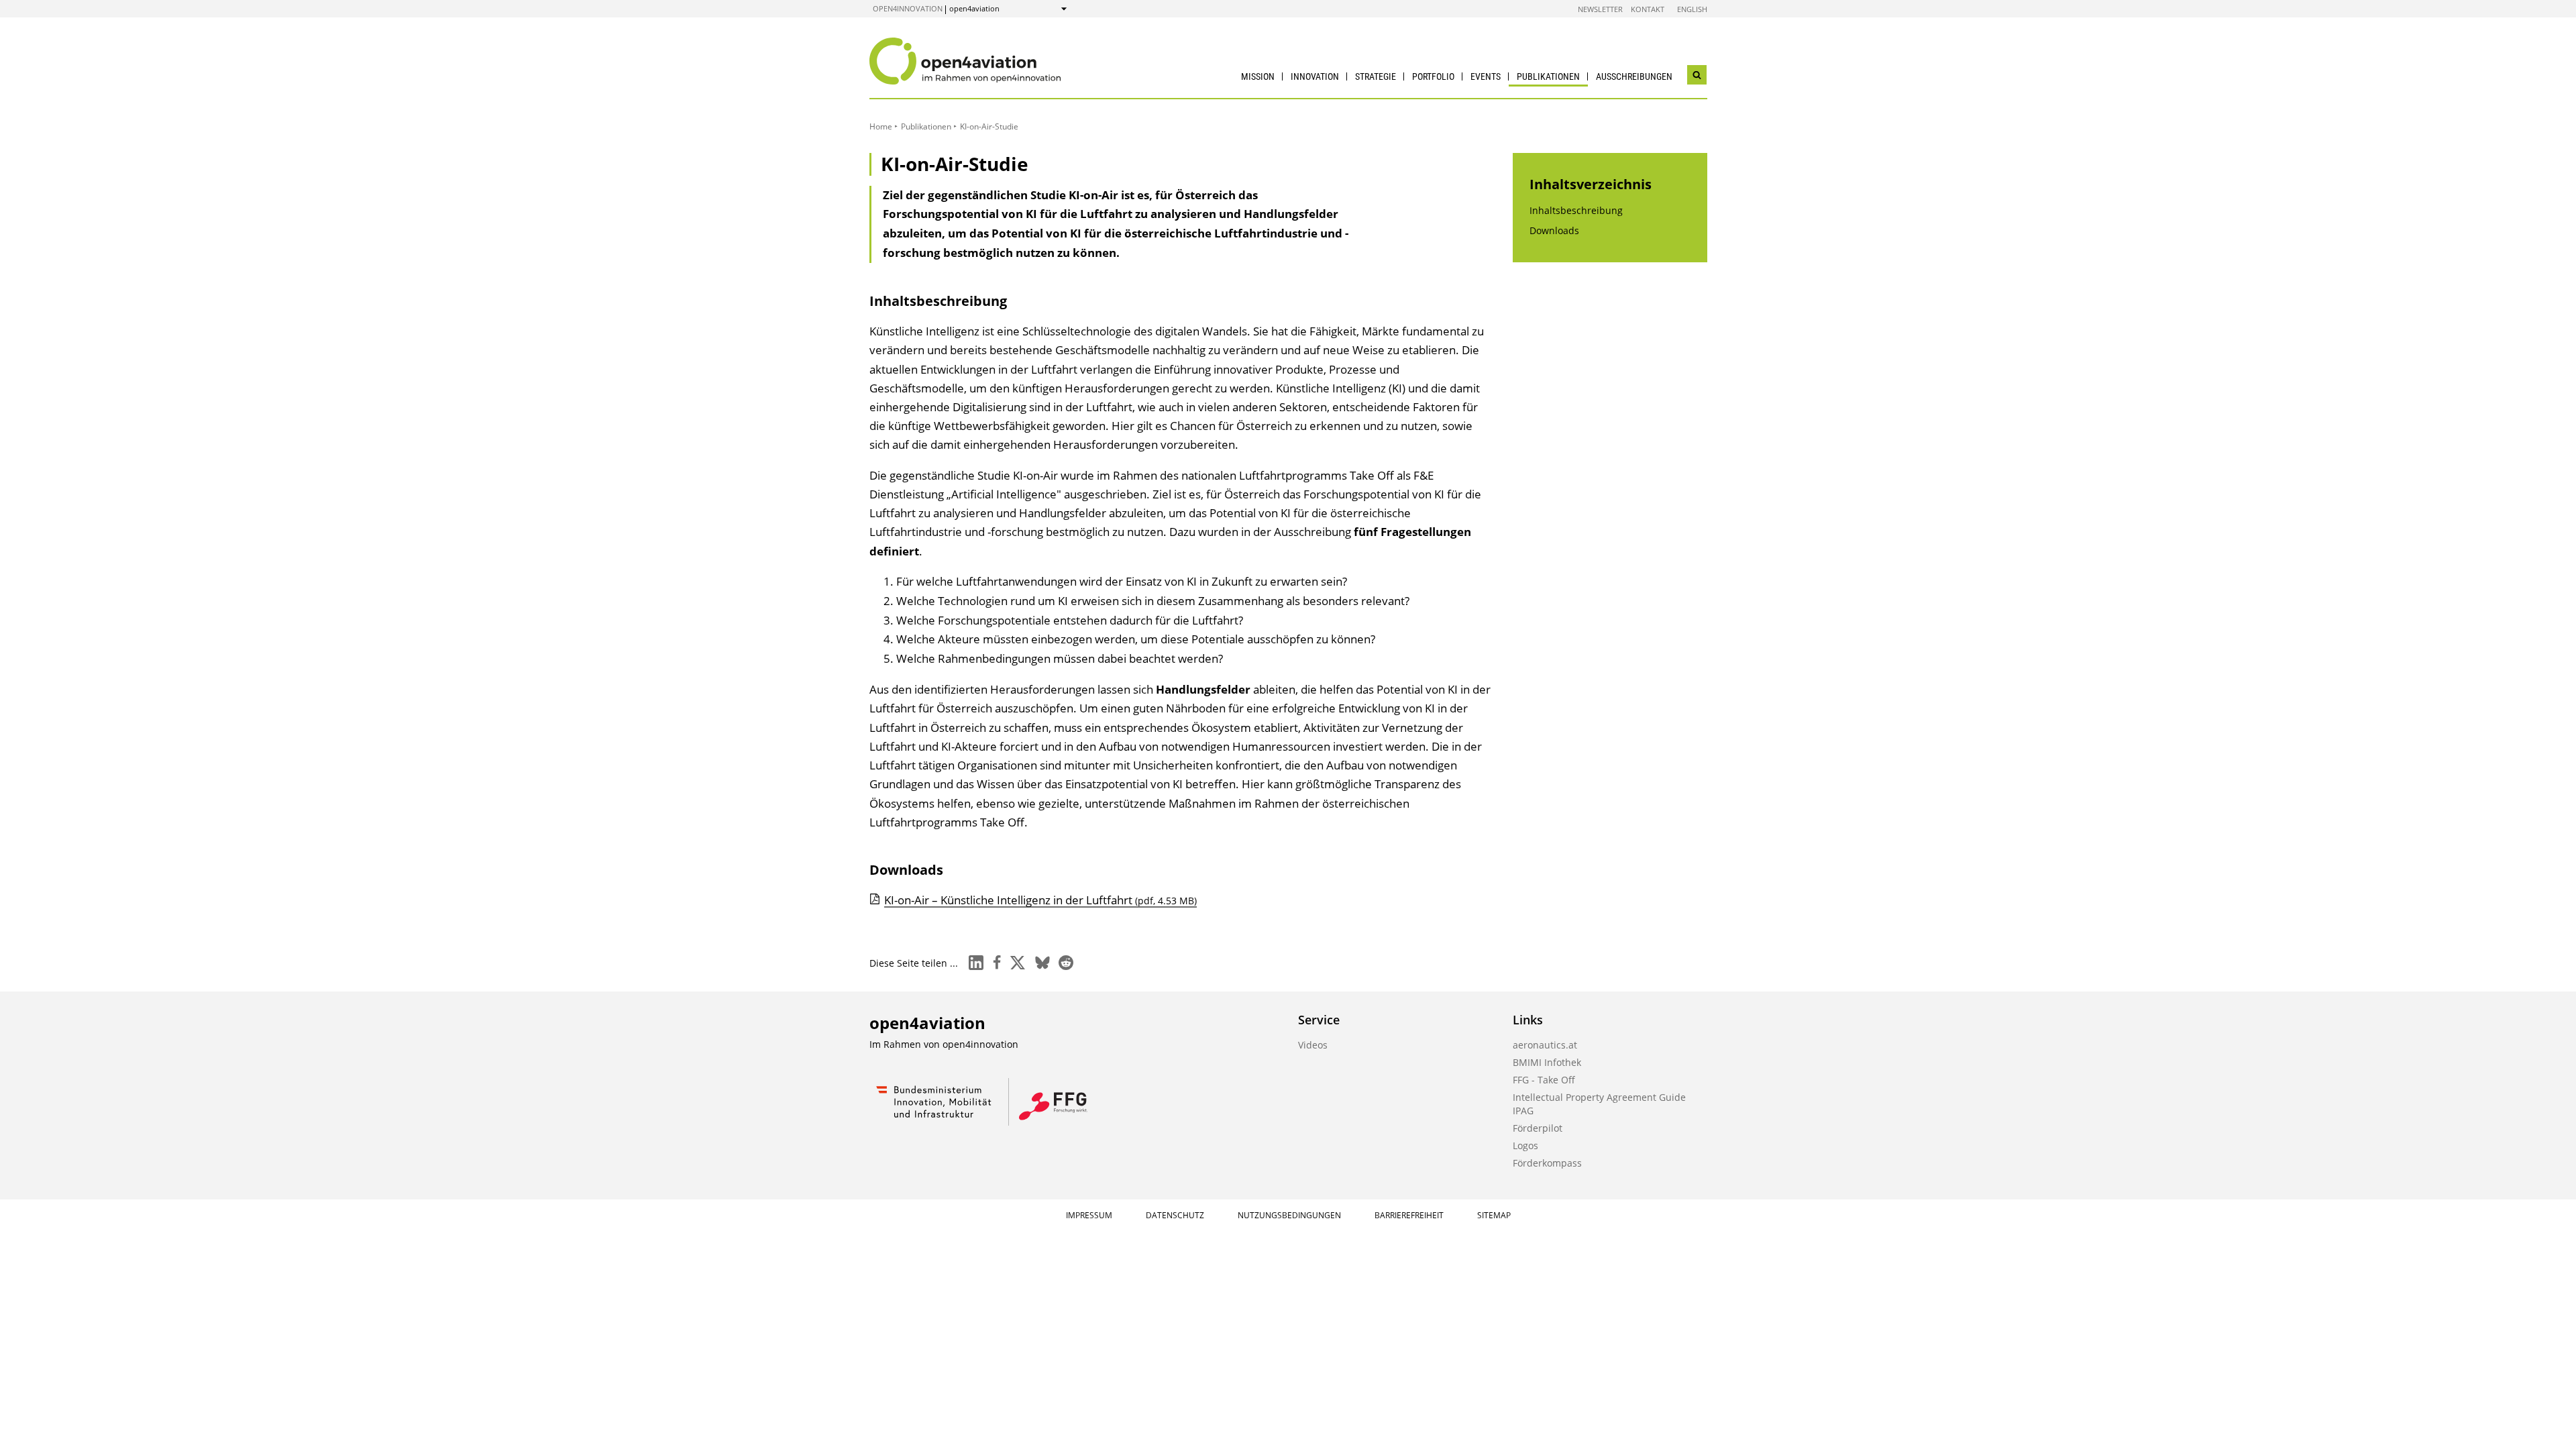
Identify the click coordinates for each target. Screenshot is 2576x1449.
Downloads (1554, 230)
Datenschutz (1175, 1215)
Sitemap (1494, 1215)
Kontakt (1648, 9)
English (1692, 9)
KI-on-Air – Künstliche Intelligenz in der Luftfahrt (1040, 900)
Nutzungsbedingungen (1289, 1215)
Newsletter (1600, 9)
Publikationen (1548, 76)
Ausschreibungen (1634, 76)
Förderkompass (1547, 1163)
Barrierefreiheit (1409, 1215)
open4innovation (908, 8)
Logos (1525, 1145)
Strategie (1376, 76)
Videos (1313, 1045)
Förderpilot (1538, 1128)
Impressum (1089, 1215)
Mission (1258, 76)
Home (881, 126)
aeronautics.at (1545, 1045)
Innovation (1315, 76)
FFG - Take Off (1544, 1080)
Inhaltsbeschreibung (1576, 210)
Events (1486, 76)
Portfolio (1433, 76)
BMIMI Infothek (1547, 1062)
